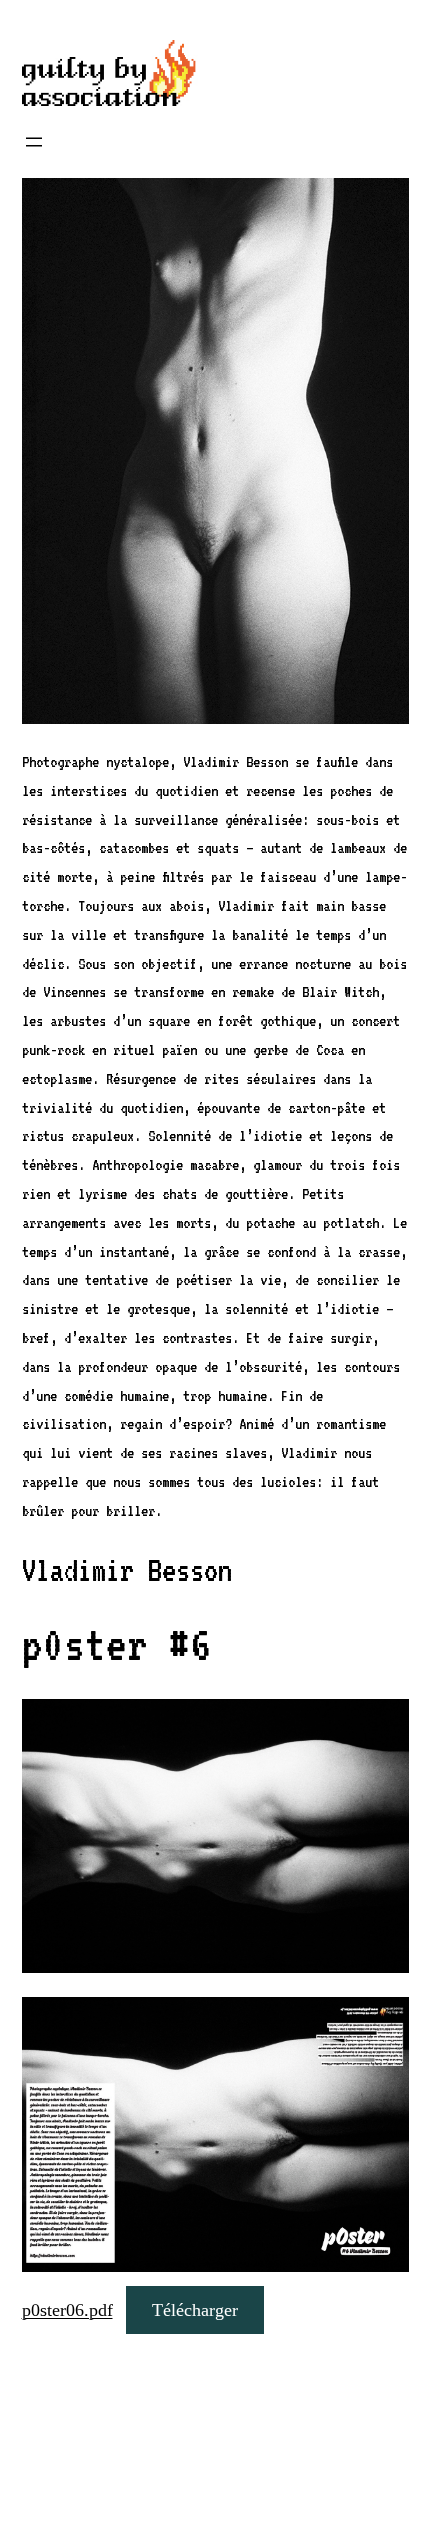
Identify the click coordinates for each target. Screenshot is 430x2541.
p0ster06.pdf (67, 2310)
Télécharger (195, 2310)
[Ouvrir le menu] (34, 142)
